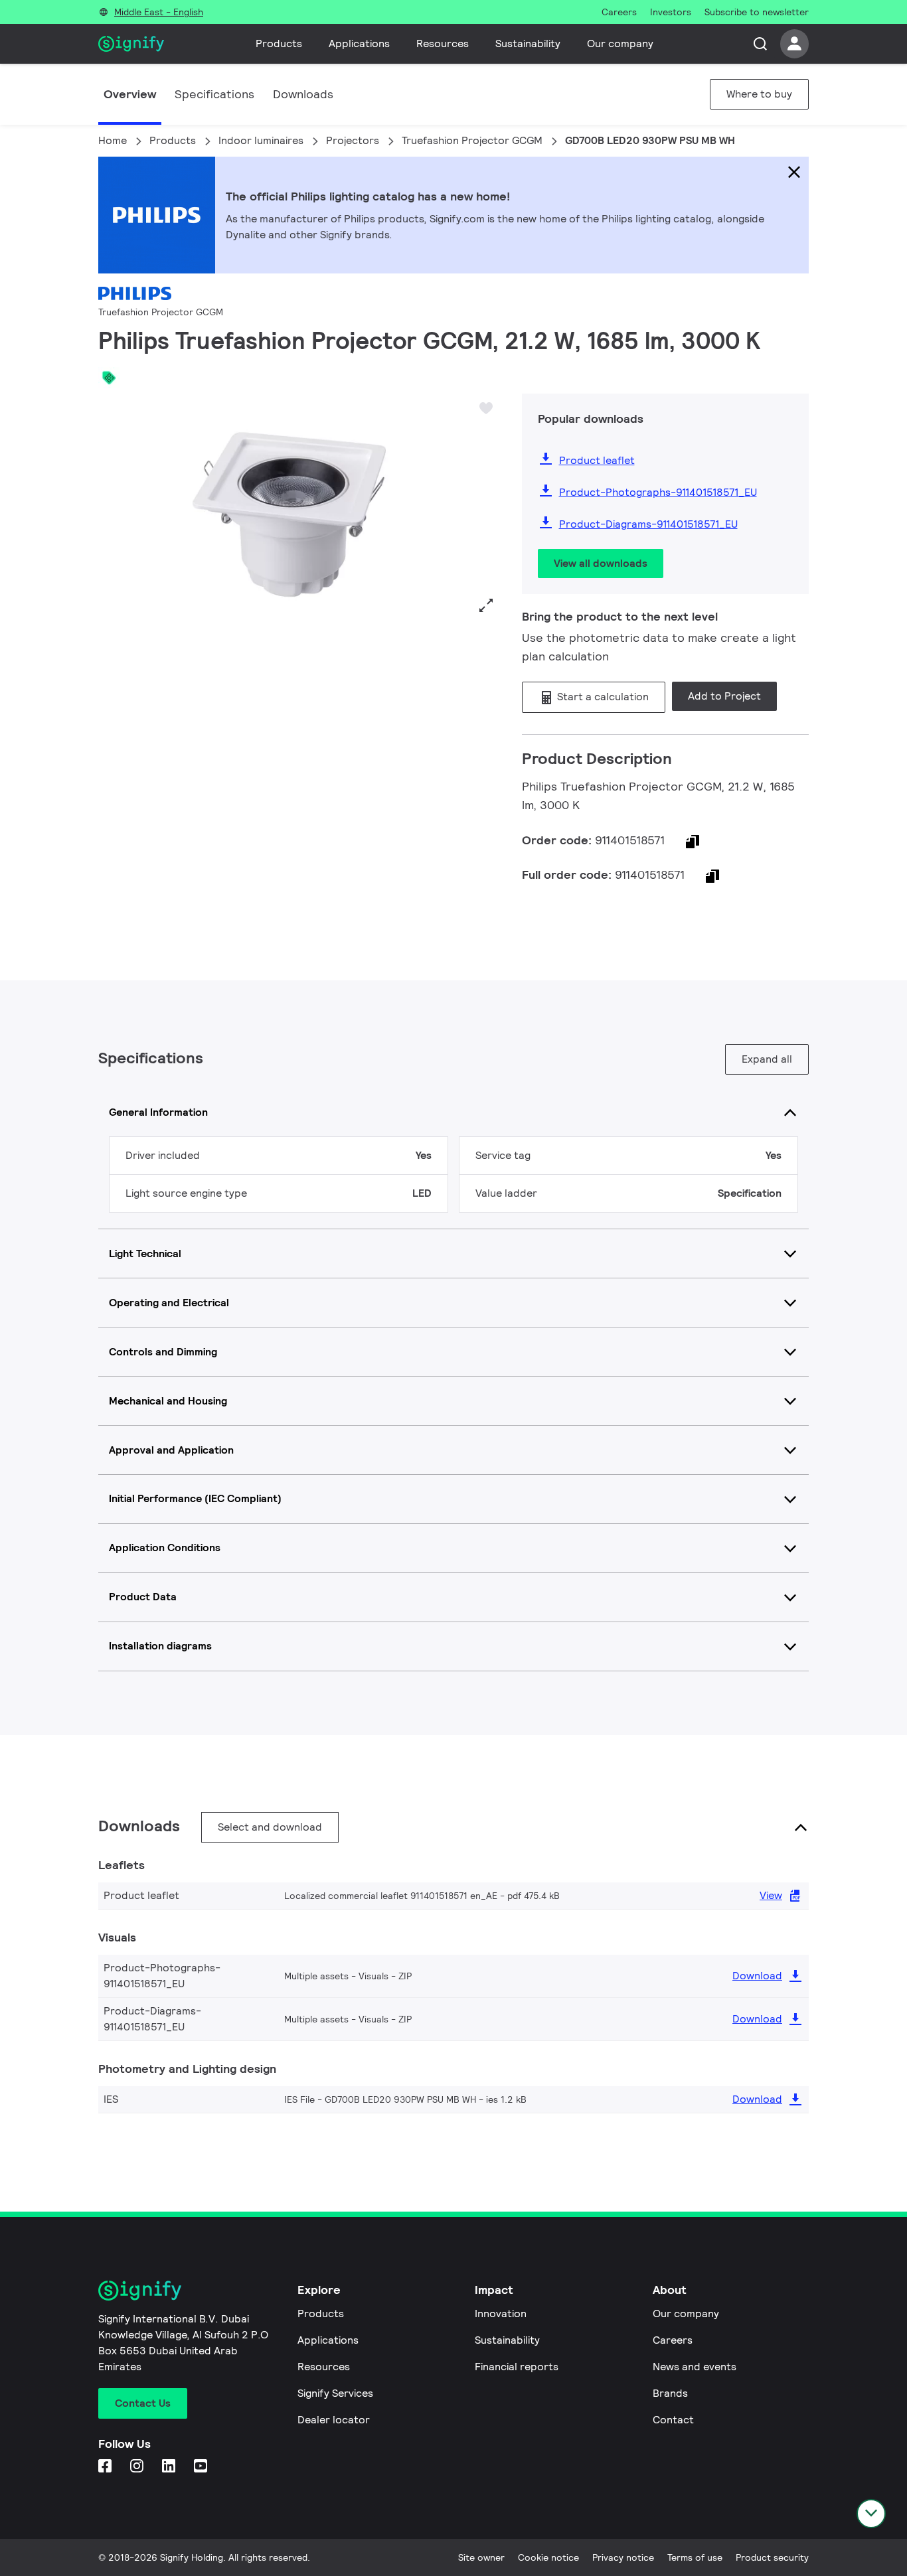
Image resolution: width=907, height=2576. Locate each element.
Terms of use (695, 2557)
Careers (673, 2340)
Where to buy (759, 94)
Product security (772, 2557)
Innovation (501, 2313)
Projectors (353, 140)
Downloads (303, 94)
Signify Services (335, 2393)
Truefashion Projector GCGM (472, 140)
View (771, 1895)
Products (279, 43)
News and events (695, 2367)
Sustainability (528, 43)
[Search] (760, 44)
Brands (670, 2393)
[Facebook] (106, 2467)
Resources (443, 43)
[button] (113, 507)
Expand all (767, 1059)
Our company (620, 43)
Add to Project (724, 696)
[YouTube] (202, 2467)
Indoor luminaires (261, 140)
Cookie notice (548, 2557)
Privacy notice (623, 2557)
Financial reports (517, 2367)
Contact (673, 2420)
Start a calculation (602, 697)
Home (113, 140)
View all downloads (601, 563)
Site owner (481, 2557)
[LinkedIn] (170, 2467)
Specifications (214, 94)
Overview (130, 94)
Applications (359, 43)
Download (757, 1976)
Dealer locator (334, 2420)
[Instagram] (138, 2467)
